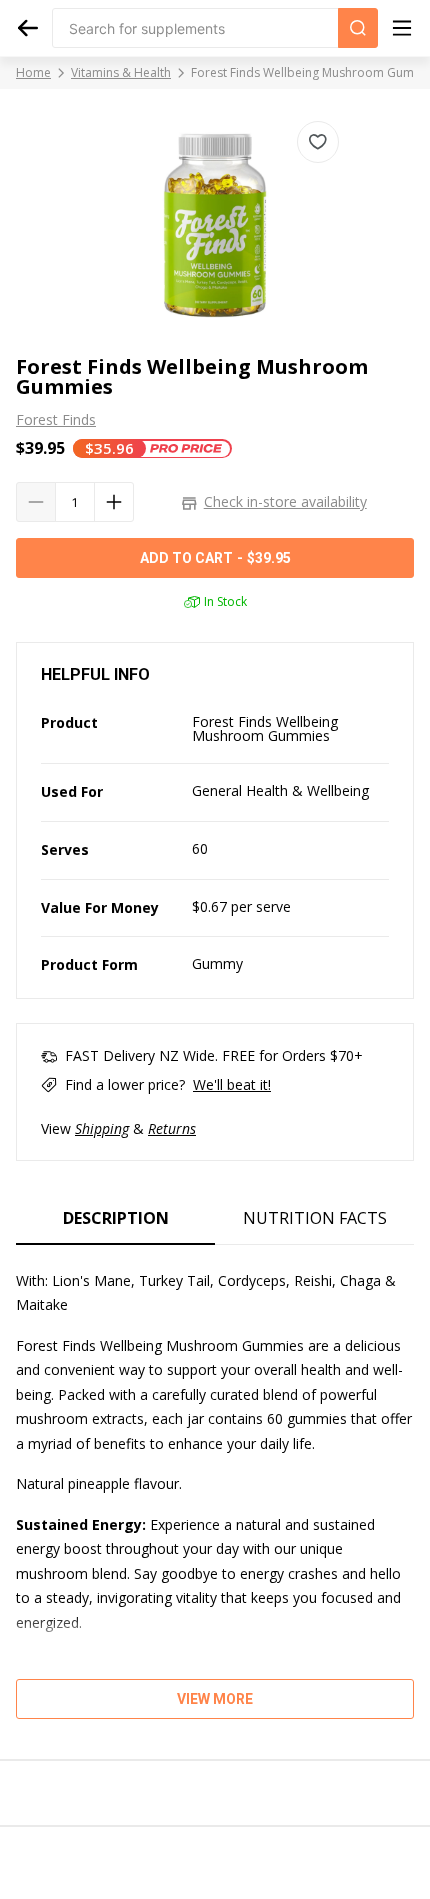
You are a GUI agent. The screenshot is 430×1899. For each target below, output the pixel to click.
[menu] (402, 28)
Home (33, 72)
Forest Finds (56, 420)
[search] (358, 28)
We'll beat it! (232, 1084)
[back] (28, 28)
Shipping (102, 1128)
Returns (172, 1128)
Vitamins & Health (121, 72)
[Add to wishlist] (318, 142)
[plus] (114, 502)
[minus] (36, 502)
